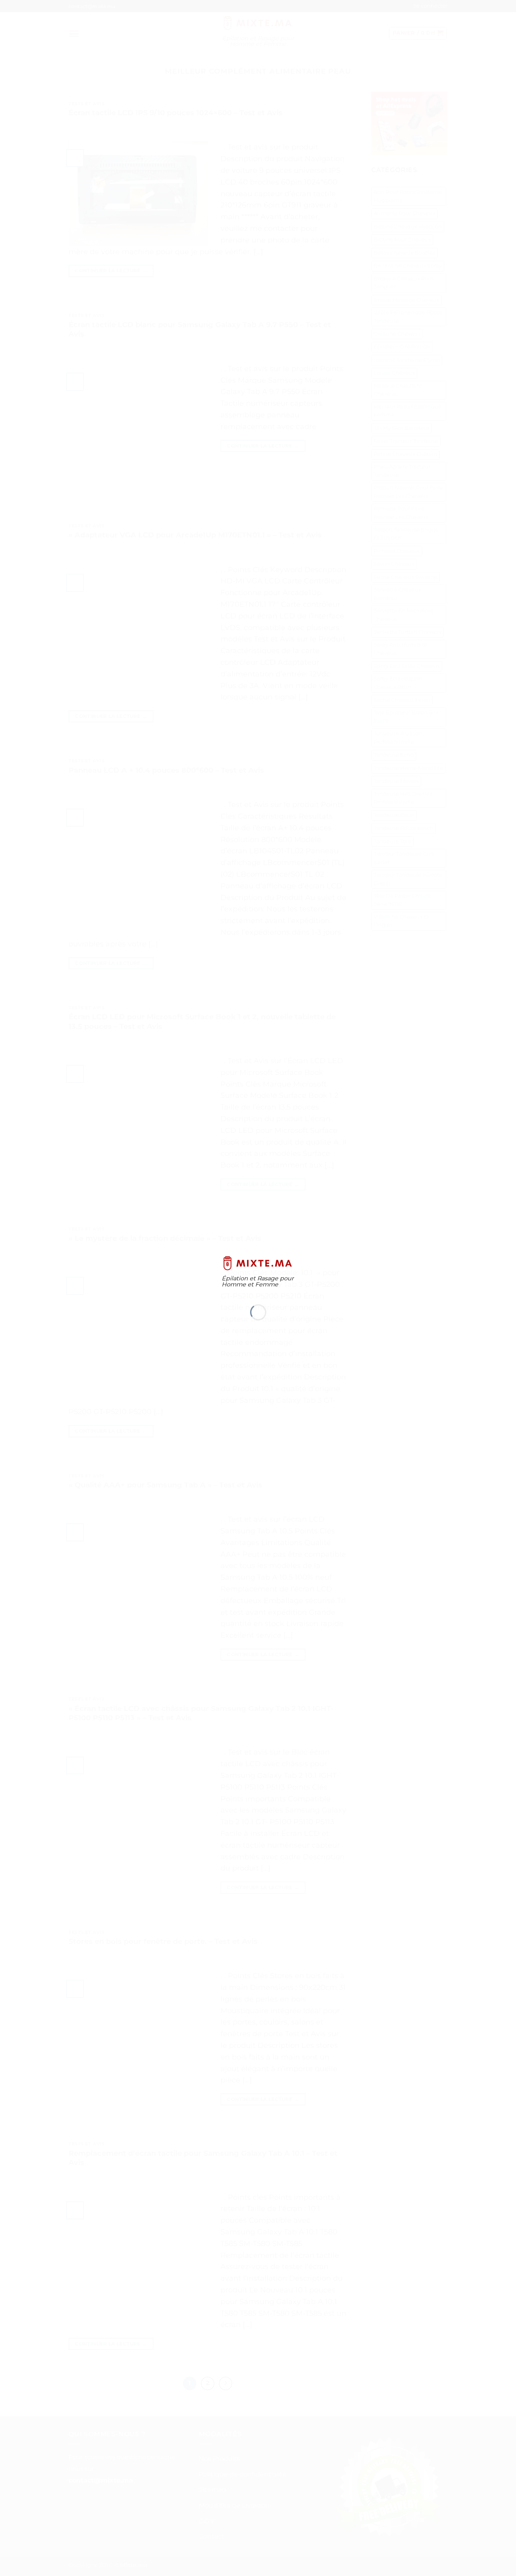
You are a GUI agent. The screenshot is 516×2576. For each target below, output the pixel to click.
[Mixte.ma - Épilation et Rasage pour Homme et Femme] (258, 1263)
